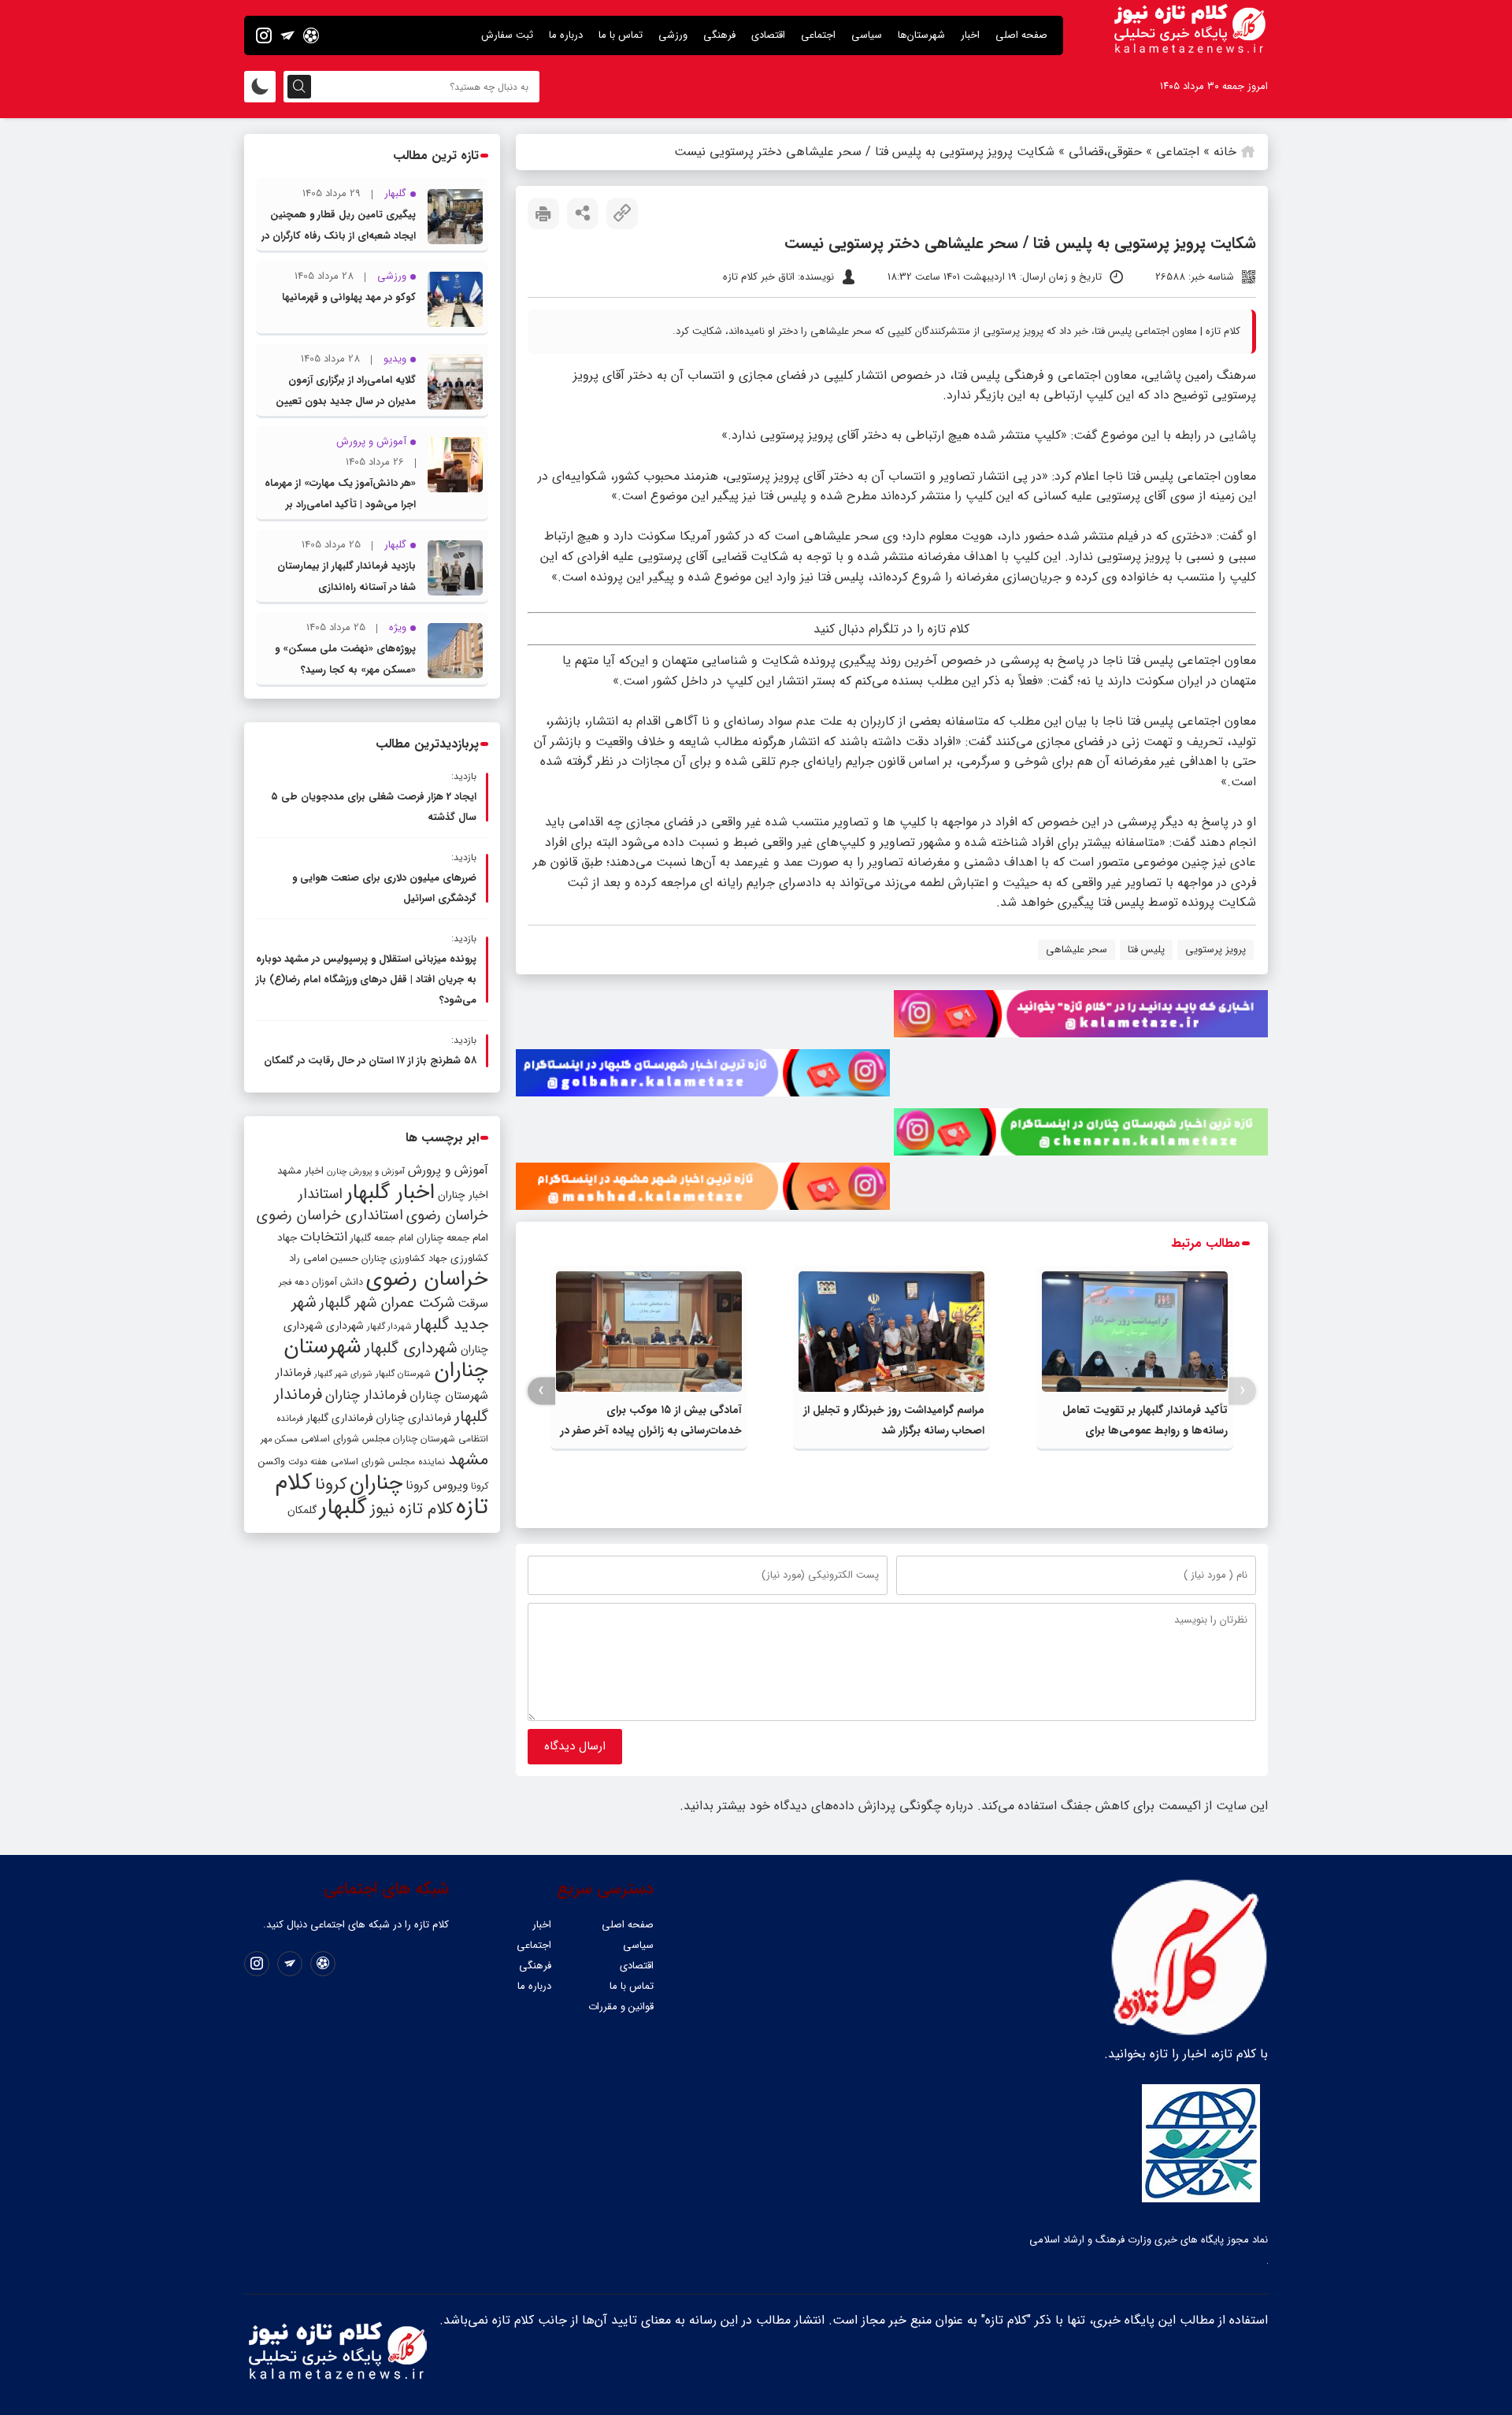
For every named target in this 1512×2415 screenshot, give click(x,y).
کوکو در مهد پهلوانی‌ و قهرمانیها (349, 297)
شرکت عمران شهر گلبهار (387, 1303)
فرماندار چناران (366, 1395)
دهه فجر (294, 1282)
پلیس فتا (1146, 950)
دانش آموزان (337, 1282)
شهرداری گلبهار (411, 1348)
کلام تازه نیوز (411, 1509)
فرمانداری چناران (413, 1418)
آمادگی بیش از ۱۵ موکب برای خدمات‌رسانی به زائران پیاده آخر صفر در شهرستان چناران (651, 1430)
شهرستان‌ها (921, 35)
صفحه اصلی (1021, 35)
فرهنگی (719, 35)
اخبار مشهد (300, 1171)
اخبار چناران (463, 1195)
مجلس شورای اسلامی (345, 1439)
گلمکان (302, 1510)
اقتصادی (768, 35)
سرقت (473, 1304)
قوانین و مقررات (621, 2007)
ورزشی (673, 35)
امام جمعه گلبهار (382, 1238)
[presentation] (1242, 1391)
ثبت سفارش (507, 35)
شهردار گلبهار (389, 1326)
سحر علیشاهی (1077, 950)
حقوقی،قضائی (1105, 152)
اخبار (970, 35)
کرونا (331, 1484)
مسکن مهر (279, 1439)
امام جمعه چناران (452, 1238)
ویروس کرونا (437, 1485)
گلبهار (343, 1508)
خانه (1225, 152)
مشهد (468, 1460)
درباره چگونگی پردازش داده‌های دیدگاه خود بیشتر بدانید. (826, 1806)
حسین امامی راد (324, 1258)
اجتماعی (818, 35)
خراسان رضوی (427, 1279)
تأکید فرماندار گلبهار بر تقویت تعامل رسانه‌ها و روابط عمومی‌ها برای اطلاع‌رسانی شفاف (1145, 1430)
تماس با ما (621, 35)
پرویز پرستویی (1216, 950)
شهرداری (345, 1326)
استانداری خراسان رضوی (330, 1216)
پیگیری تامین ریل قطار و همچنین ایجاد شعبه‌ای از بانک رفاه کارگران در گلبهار (339, 236)
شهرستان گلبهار (403, 1374)
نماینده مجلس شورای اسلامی (388, 1462)
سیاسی (867, 35)
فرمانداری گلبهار (339, 1418)
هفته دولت (308, 1462)
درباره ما (566, 35)
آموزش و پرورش (448, 1170)
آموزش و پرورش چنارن (366, 1172)
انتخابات (324, 1237)
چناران (376, 1483)
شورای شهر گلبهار (343, 1374)
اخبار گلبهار (390, 1193)
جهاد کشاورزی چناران (404, 1259)
